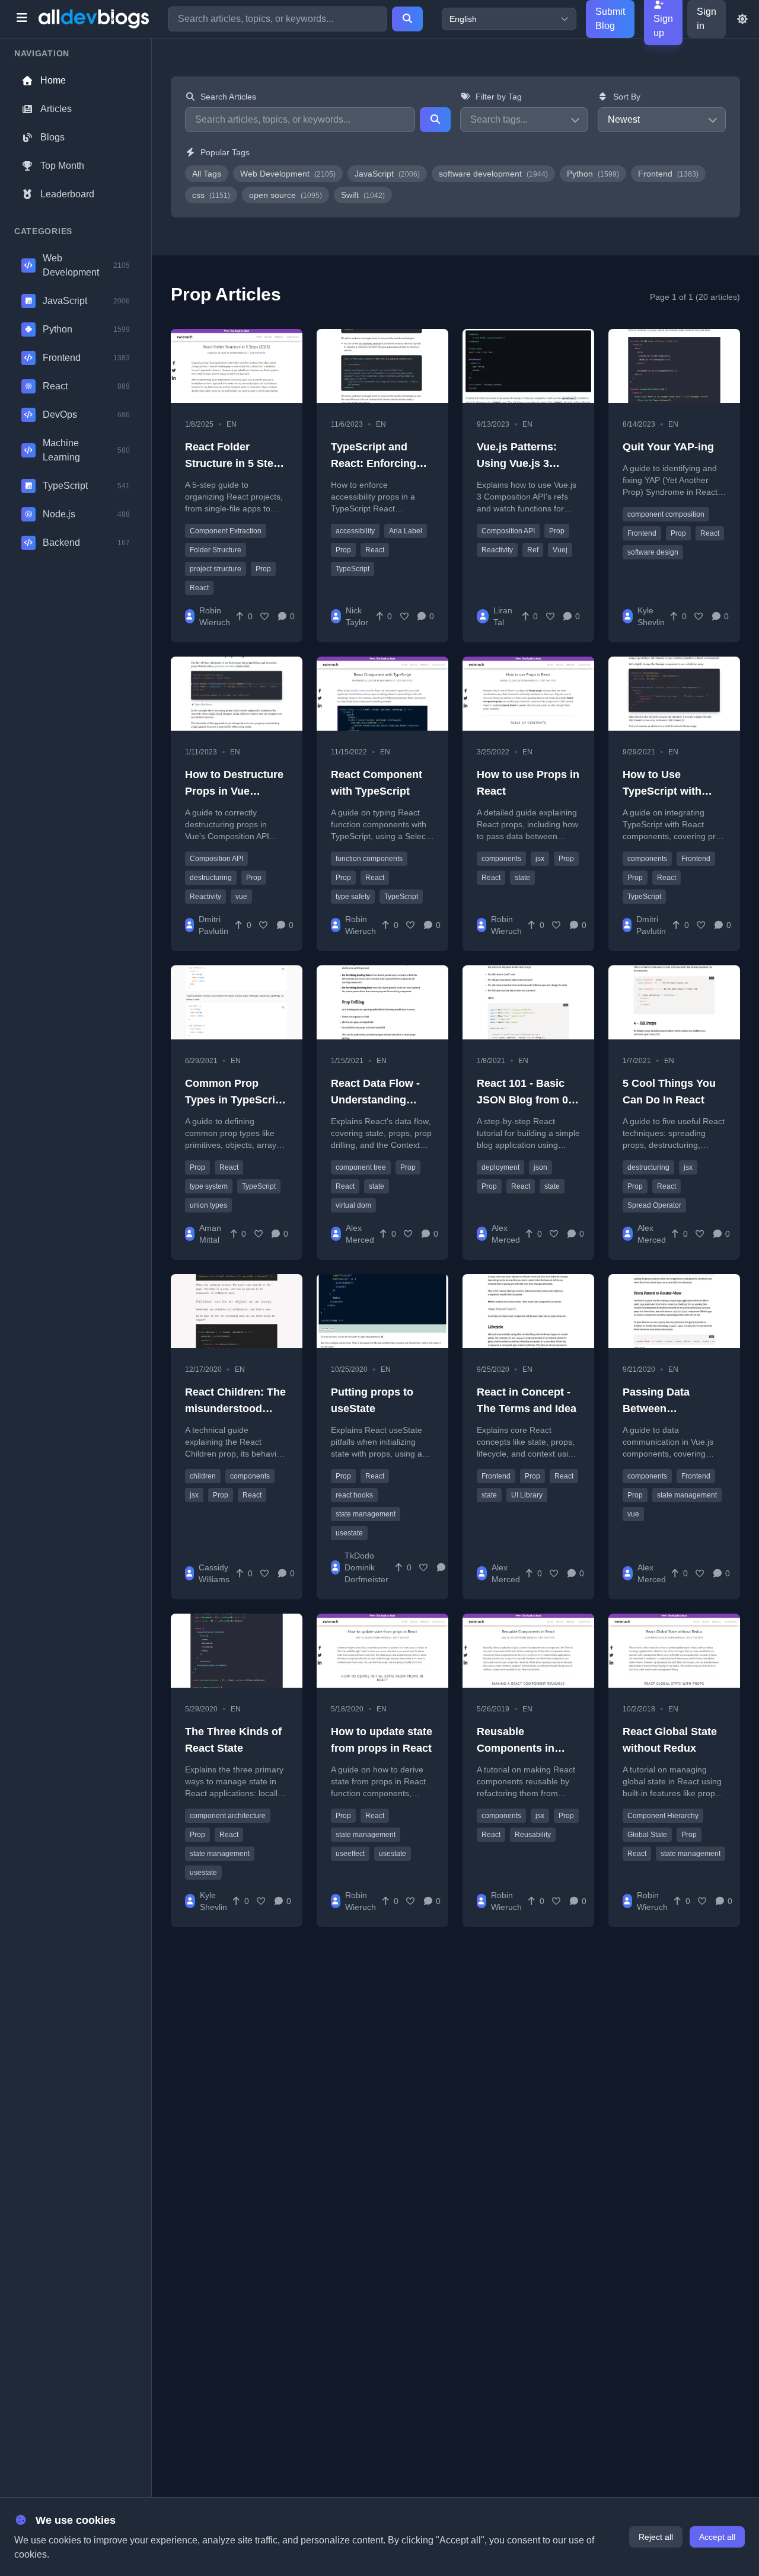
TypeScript (353, 569)
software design (653, 552)
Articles (56, 109)
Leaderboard (67, 194)
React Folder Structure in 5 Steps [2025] (235, 463)
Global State (647, 1835)
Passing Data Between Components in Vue (672, 1409)
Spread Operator (654, 1205)
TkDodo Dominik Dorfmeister (366, 1567)
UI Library (527, 1495)
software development (493, 174)
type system (209, 1186)
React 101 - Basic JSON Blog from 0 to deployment (522, 1100)
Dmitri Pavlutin (213, 925)
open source (286, 195)
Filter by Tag (499, 97)
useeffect (350, 1854)
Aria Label (406, 531)
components (501, 859)
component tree (361, 1167)
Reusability (533, 1835)
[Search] (407, 19)
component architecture (228, 1816)
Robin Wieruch (215, 616)
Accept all (717, 2537)
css (211, 195)
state (522, 878)
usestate (349, 1533)
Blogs (52, 137)
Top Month (62, 166)
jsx (540, 859)
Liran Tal (503, 616)
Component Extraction (226, 531)
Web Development (288, 174)
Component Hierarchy (663, 1816)
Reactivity (497, 550)
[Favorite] (265, 616)
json (540, 1167)
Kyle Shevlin (651, 616)
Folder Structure (216, 550)
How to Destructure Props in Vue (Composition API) (234, 791)
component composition (666, 514)
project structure (216, 569)
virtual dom (353, 1205)
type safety (353, 897)
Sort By (627, 97)
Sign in (707, 19)
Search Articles (228, 97)
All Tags (207, 174)
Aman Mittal (210, 1234)
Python (593, 174)
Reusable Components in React (516, 1748)
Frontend (668, 174)
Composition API (508, 531)
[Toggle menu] (22, 19)
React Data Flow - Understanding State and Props (375, 1100)
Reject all (656, 2537)
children (203, 1476)
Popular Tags (225, 152)
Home (53, 80)
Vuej (560, 550)
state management (366, 1514)
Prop (263, 569)
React (199, 588)
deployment (500, 1167)
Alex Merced (360, 1234)
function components (369, 859)
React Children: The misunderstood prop (235, 1409)
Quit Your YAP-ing (668, 447)
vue (241, 897)
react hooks (354, 1495)
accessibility (355, 531)
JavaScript (387, 174)
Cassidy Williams (214, 1573)
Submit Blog (610, 19)
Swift (363, 195)
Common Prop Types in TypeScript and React (235, 1100)
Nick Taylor (357, 616)
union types (208, 1205)
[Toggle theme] (742, 19)
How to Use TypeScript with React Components (671, 791)
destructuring (211, 878)
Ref (533, 550)
